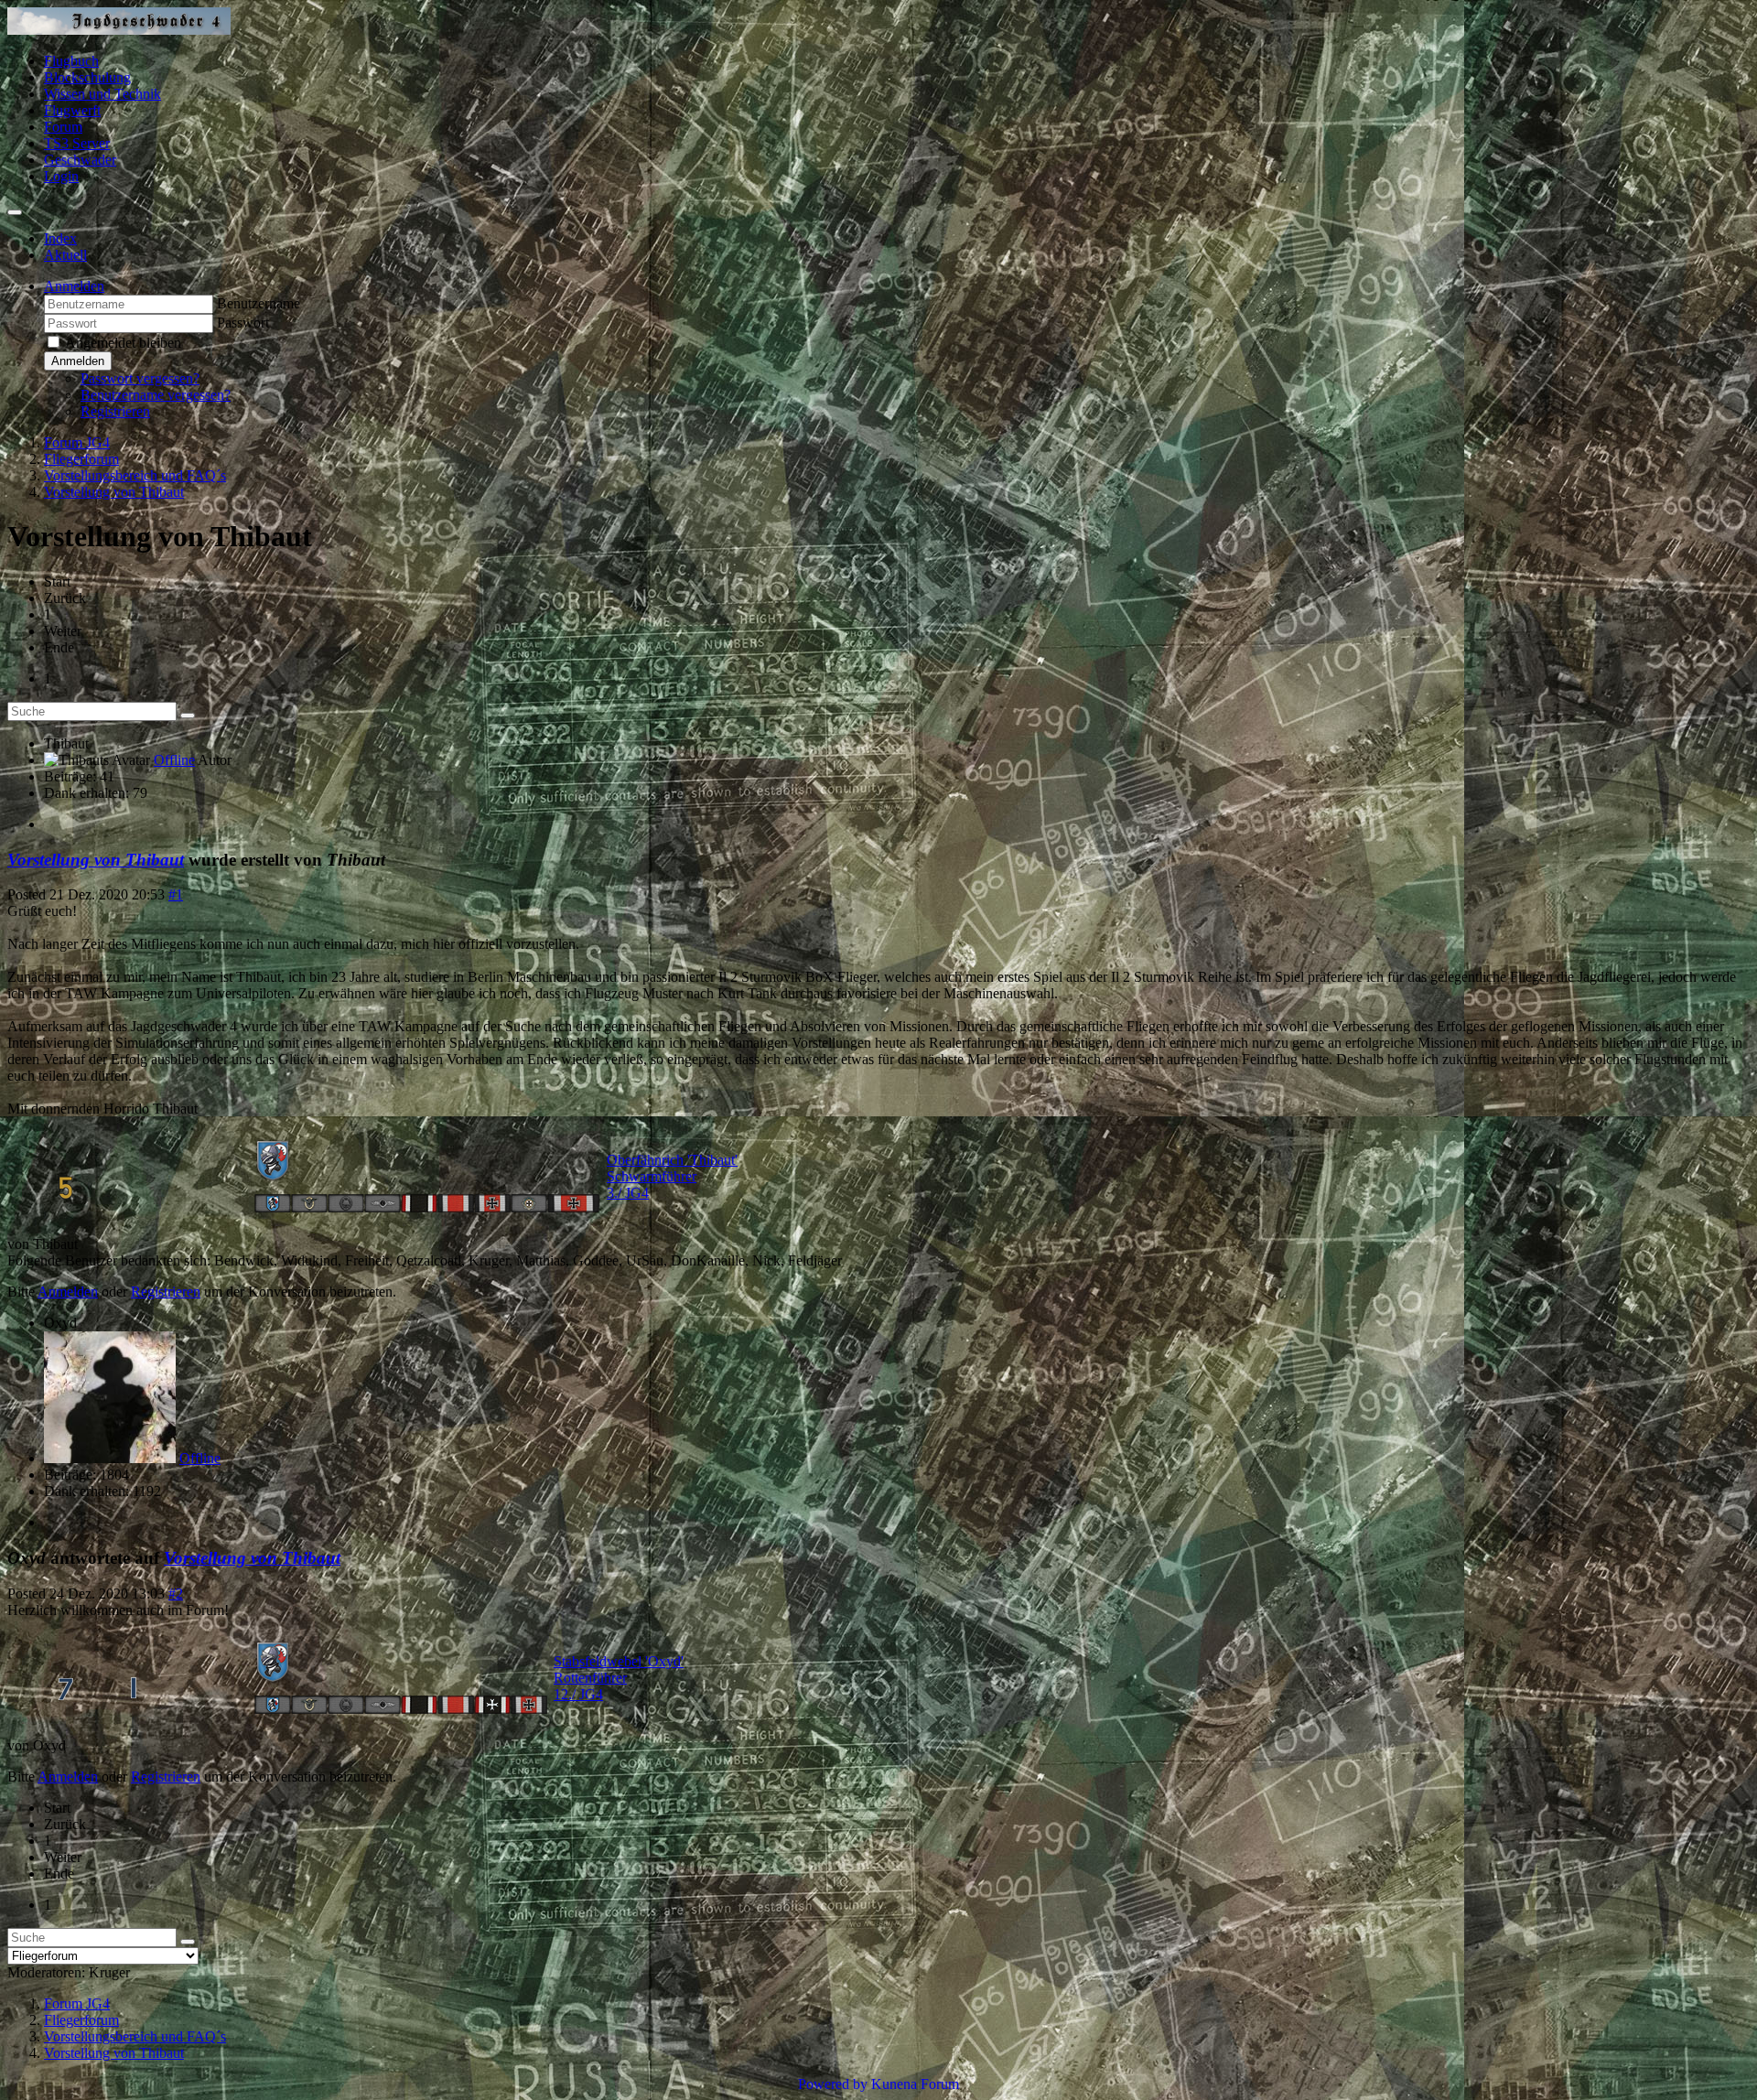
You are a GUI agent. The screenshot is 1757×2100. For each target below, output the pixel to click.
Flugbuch (71, 61)
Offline (174, 760)
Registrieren (115, 411)
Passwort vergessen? (140, 378)
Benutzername (259, 303)
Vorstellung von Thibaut (96, 860)
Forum (63, 127)
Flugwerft (72, 110)
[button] (74, 286)
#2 (176, 1594)
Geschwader (80, 160)
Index (60, 238)
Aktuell (65, 255)
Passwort (243, 323)
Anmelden (78, 361)
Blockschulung (87, 77)
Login (61, 176)
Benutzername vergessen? (156, 395)
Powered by (833, 2084)
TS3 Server (77, 143)
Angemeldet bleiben (123, 343)
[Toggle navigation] (15, 212)
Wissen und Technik (102, 94)
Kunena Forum (915, 2084)
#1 (176, 894)
